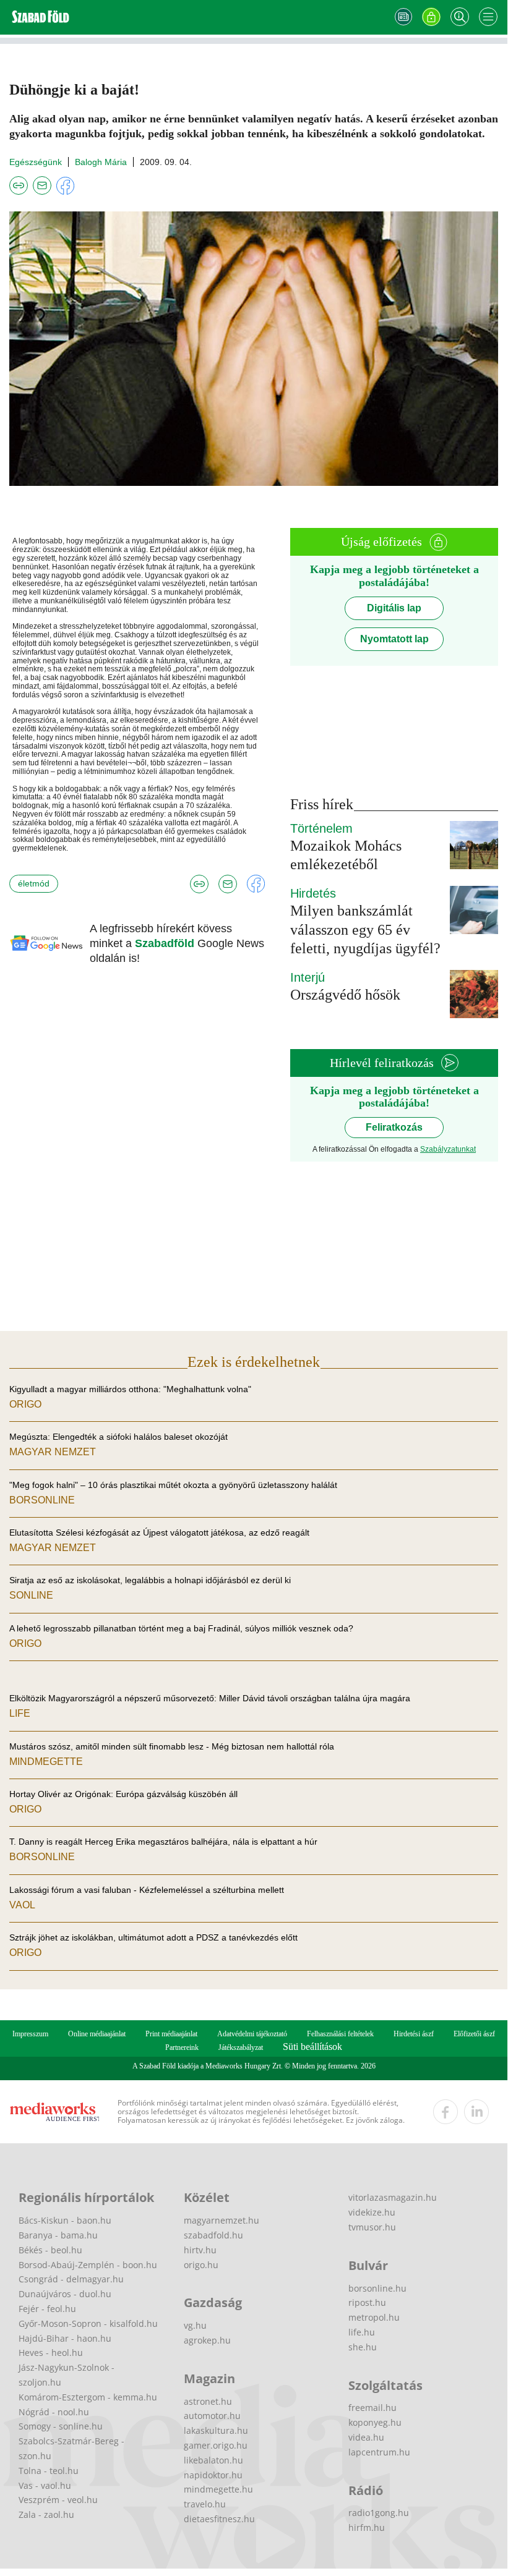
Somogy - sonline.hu (61, 2426)
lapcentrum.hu (379, 2452)
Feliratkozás (394, 1127)
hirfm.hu (367, 2527)
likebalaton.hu (213, 2460)
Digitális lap (394, 608)
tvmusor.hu (372, 2227)
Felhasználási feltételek (340, 2034)
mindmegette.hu (218, 2489)
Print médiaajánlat (171, 2034)
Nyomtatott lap (394, 639)
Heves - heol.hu (51, 2353)
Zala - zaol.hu (46, 2514)
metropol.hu (374, 2317)
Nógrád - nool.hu (54, 2412)
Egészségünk (36, 162)
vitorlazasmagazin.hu (393, 2197)
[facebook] (446, 2112)
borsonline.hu (377, 2288)
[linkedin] (476, 2112)
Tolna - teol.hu (49, 2471)
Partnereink (182, 2047)
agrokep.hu (207, 2340)
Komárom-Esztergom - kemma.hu (88, 2397)
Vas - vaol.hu (45, 2485)
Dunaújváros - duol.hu (65, 2294)
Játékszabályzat (241, 2047)
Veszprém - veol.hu (58, 2500)
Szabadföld (166, 943)
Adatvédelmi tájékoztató (252, 2034)
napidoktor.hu (213, 2475)
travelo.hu (205, 2504)
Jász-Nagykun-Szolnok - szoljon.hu (67, 2375)
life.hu (362, 2332)
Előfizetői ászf (474, 2034)
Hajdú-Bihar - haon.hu (65, 2338)
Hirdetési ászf (414, 2034)
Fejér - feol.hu (47, 2309)
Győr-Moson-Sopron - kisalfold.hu (88, 2323)
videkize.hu (372, 2212)
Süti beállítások (312, 2047)
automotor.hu (212, 2416)
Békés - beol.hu (50, 2250)
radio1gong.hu (379, 2513)
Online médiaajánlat (97, 2034)
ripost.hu (367, 2302)
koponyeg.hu (375, 2422)
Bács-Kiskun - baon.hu (65, 2220)
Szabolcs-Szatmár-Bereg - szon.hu (71, 2448)
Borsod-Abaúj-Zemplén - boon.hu (88, 2265)
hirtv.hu (200, 2250)
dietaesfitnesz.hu (219, 2519)
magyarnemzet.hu (222, 2220)
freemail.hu (372, 2408)
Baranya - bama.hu (58, 2235)
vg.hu (195, 2325)
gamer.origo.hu (216, 2445)
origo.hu (201, 2265)
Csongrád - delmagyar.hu (71, 2279)
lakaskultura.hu (216, 2430)
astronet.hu (208, 2401)
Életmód (34, 883)
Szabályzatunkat (448, 1149)
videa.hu (366, 2437)
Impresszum (30, 2034)
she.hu (363, 2347)
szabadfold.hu (213, 2235)
